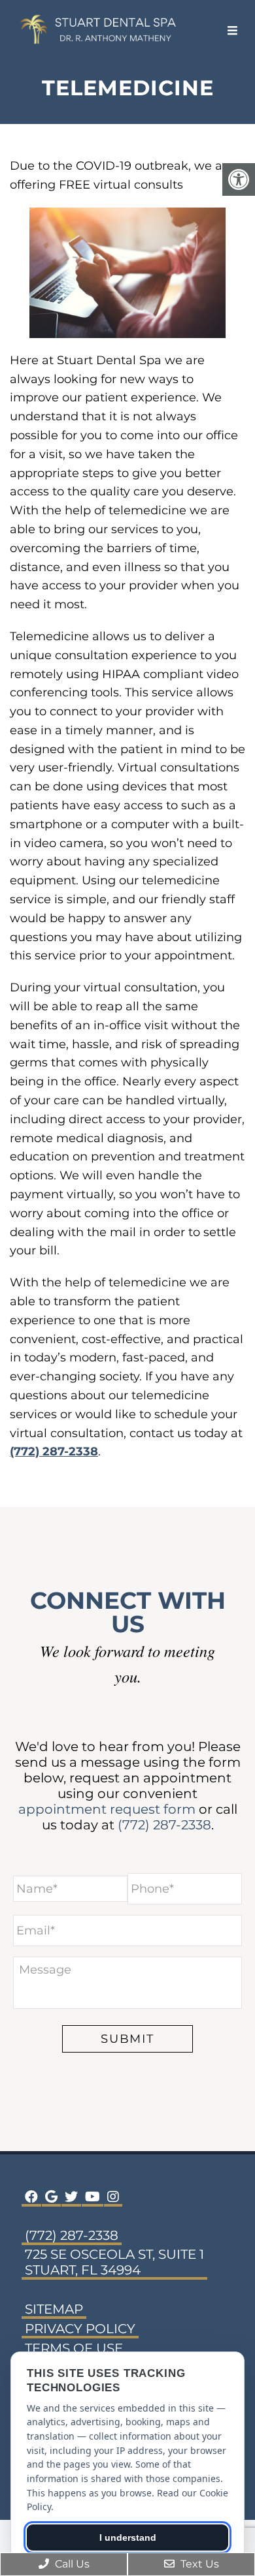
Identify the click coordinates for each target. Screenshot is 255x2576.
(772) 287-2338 (54, 1451)
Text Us (198, 2564)
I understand (128, 2537)
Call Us (71, 2564)
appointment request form (107, 1809)
